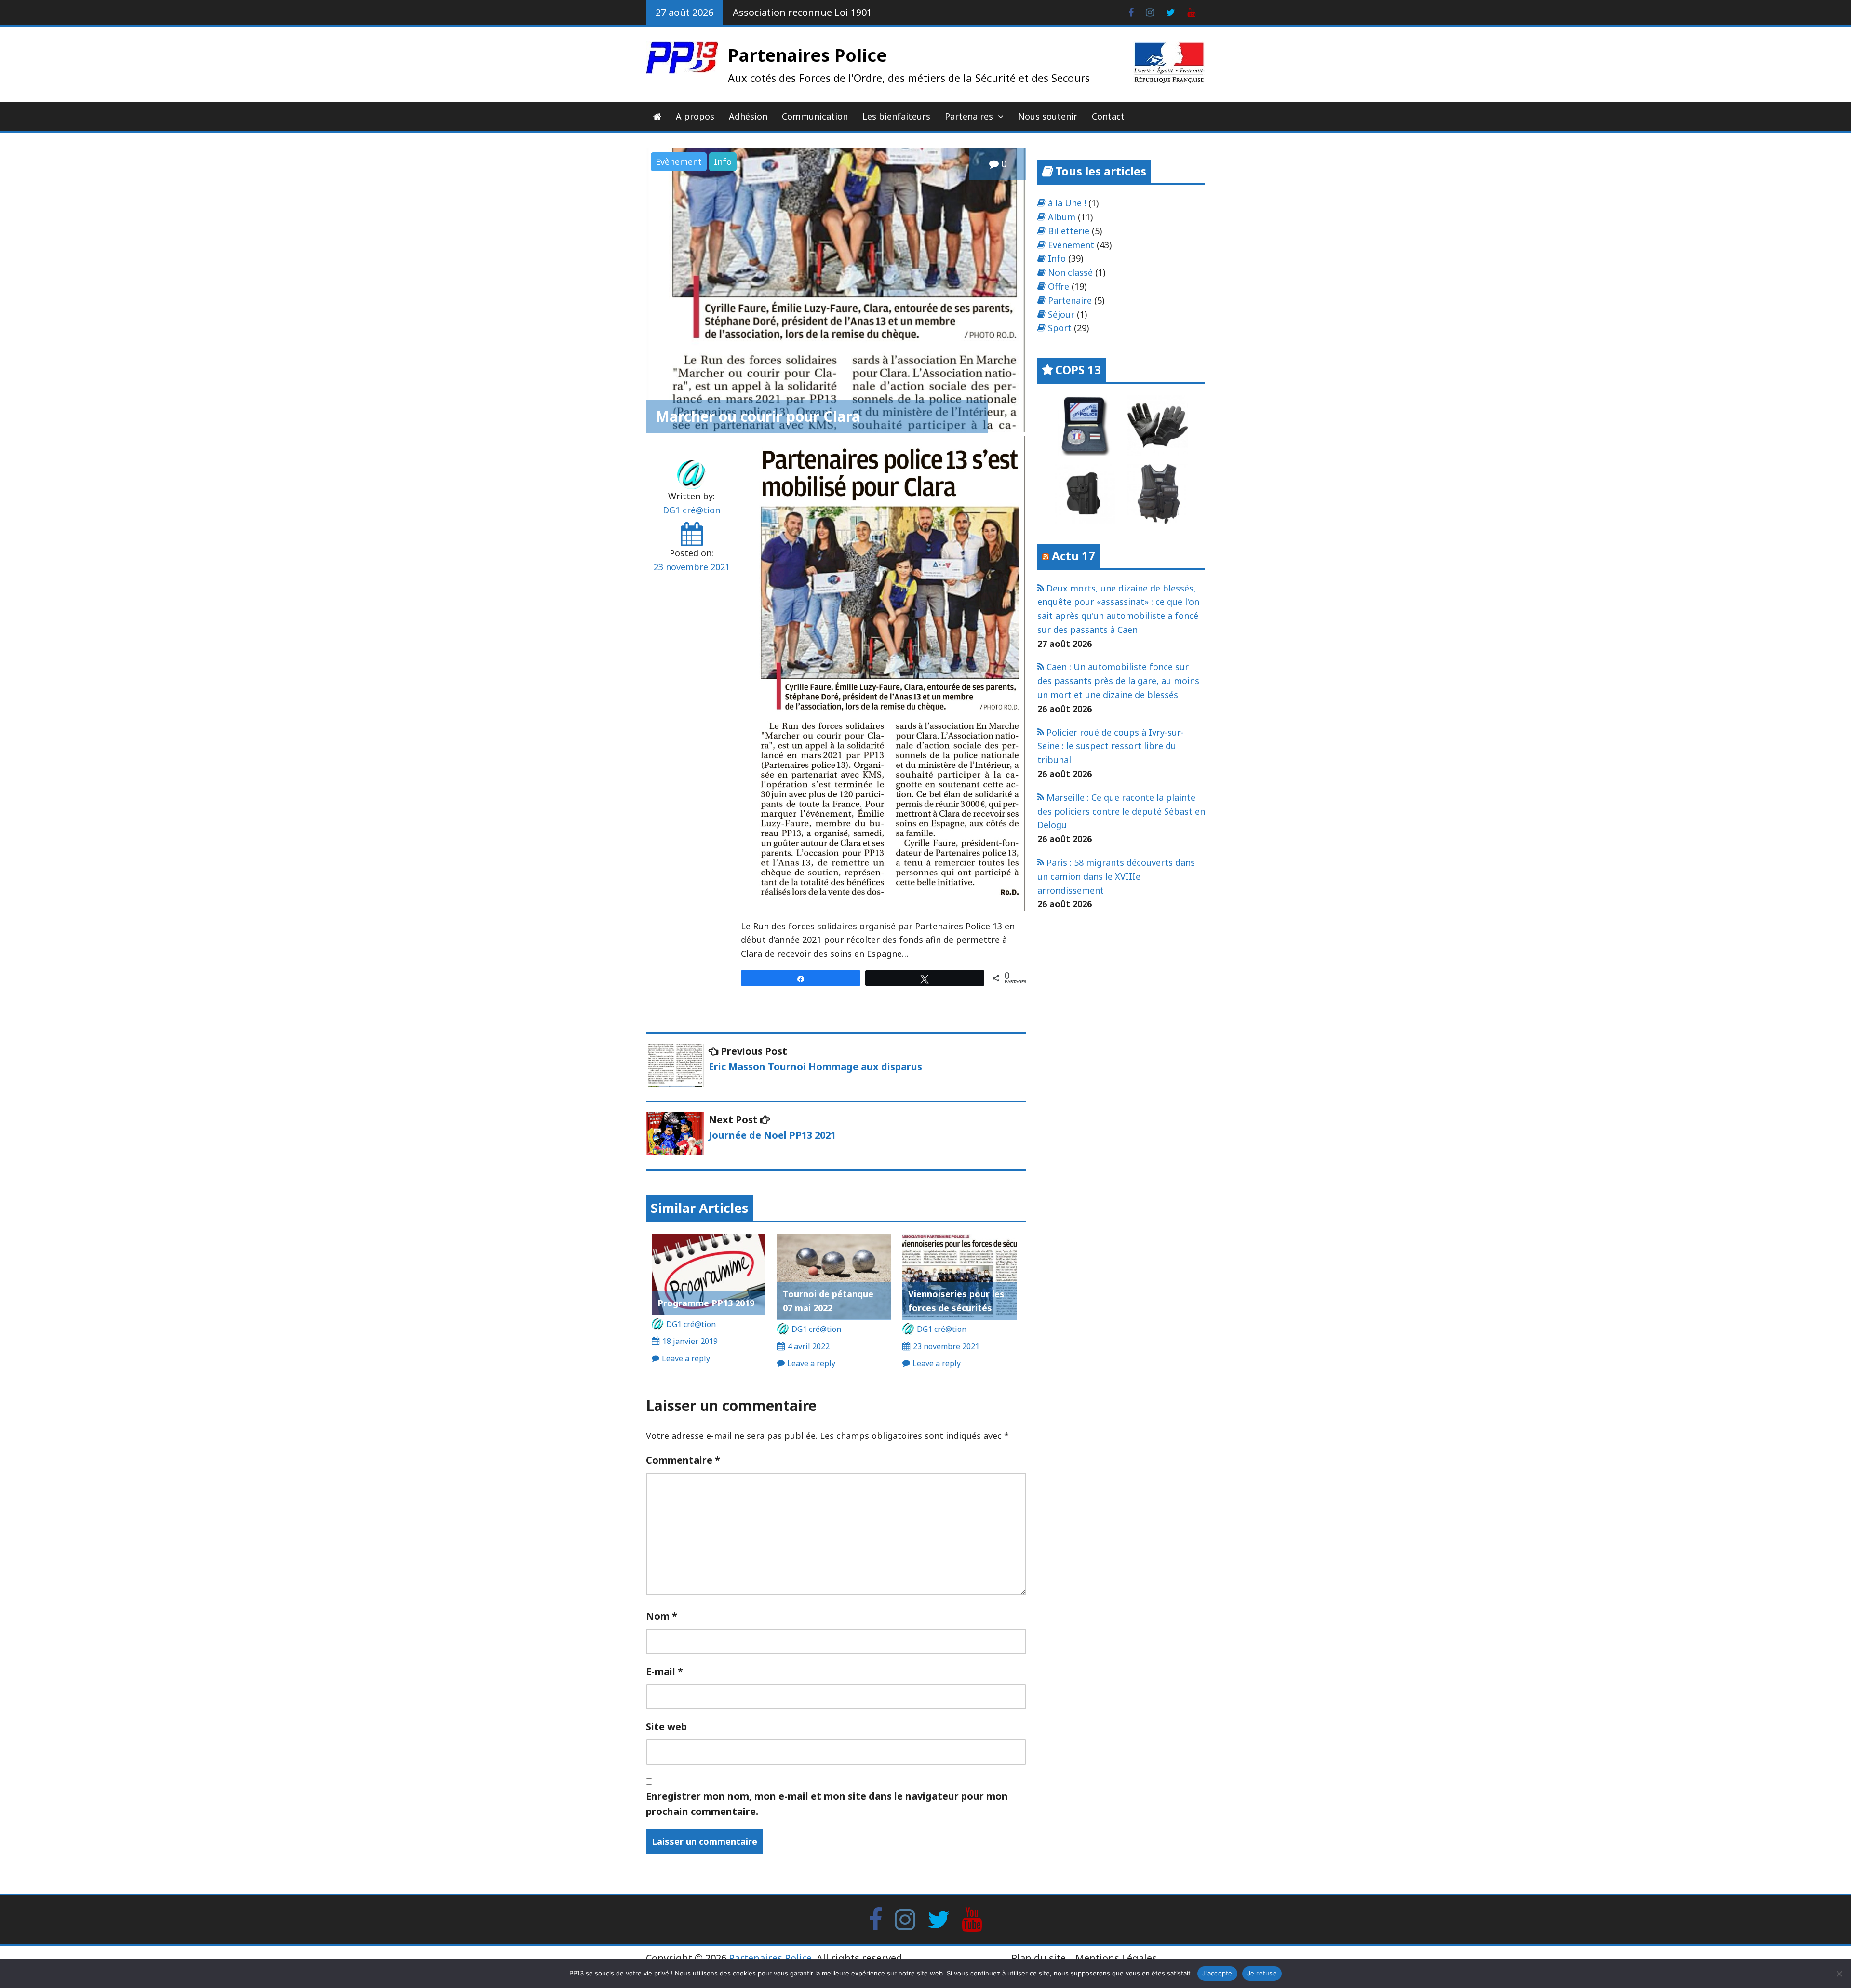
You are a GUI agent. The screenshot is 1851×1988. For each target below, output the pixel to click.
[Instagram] (905, 1919)
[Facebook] (876, 1919)
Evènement (679, 161)
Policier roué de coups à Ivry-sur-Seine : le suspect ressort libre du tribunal (1111, 746)
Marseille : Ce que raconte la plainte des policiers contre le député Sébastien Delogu (1121, 811)
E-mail (664, 1672)
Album (1062, 217)
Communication (815, 116)
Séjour (1061, 314)
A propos (695, 116)
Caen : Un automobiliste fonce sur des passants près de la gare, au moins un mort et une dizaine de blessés (1118, 681)
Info (723, 161)
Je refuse (1262, 1973)
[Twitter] (939, 1919)
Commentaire (683, 1460)
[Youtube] (972, 1919)
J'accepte (1217, 1973)
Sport (1060, 328)
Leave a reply (686, 1358)
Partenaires (969, 116)
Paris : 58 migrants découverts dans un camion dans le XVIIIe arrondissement (1116, 876)
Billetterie (1069, 231)
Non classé (1070, 272)
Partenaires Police (807, 55)
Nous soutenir (1048, 116)
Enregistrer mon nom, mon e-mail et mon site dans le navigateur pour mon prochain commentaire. (827, 1804)
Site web (666, 1726)
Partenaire (1070, 300)
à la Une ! (1067, 203)
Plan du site (1039, 1958)
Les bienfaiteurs (896, 116)
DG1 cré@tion (691, 510)
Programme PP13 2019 (706, 1303)
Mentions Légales (1116, 1958)
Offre (1059, 286)
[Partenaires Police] (657, 116)
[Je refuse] (1839, 1974)
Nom (662, 1616)
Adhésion (748, 116)
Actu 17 (1073, 556)
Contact (1108, 116)
